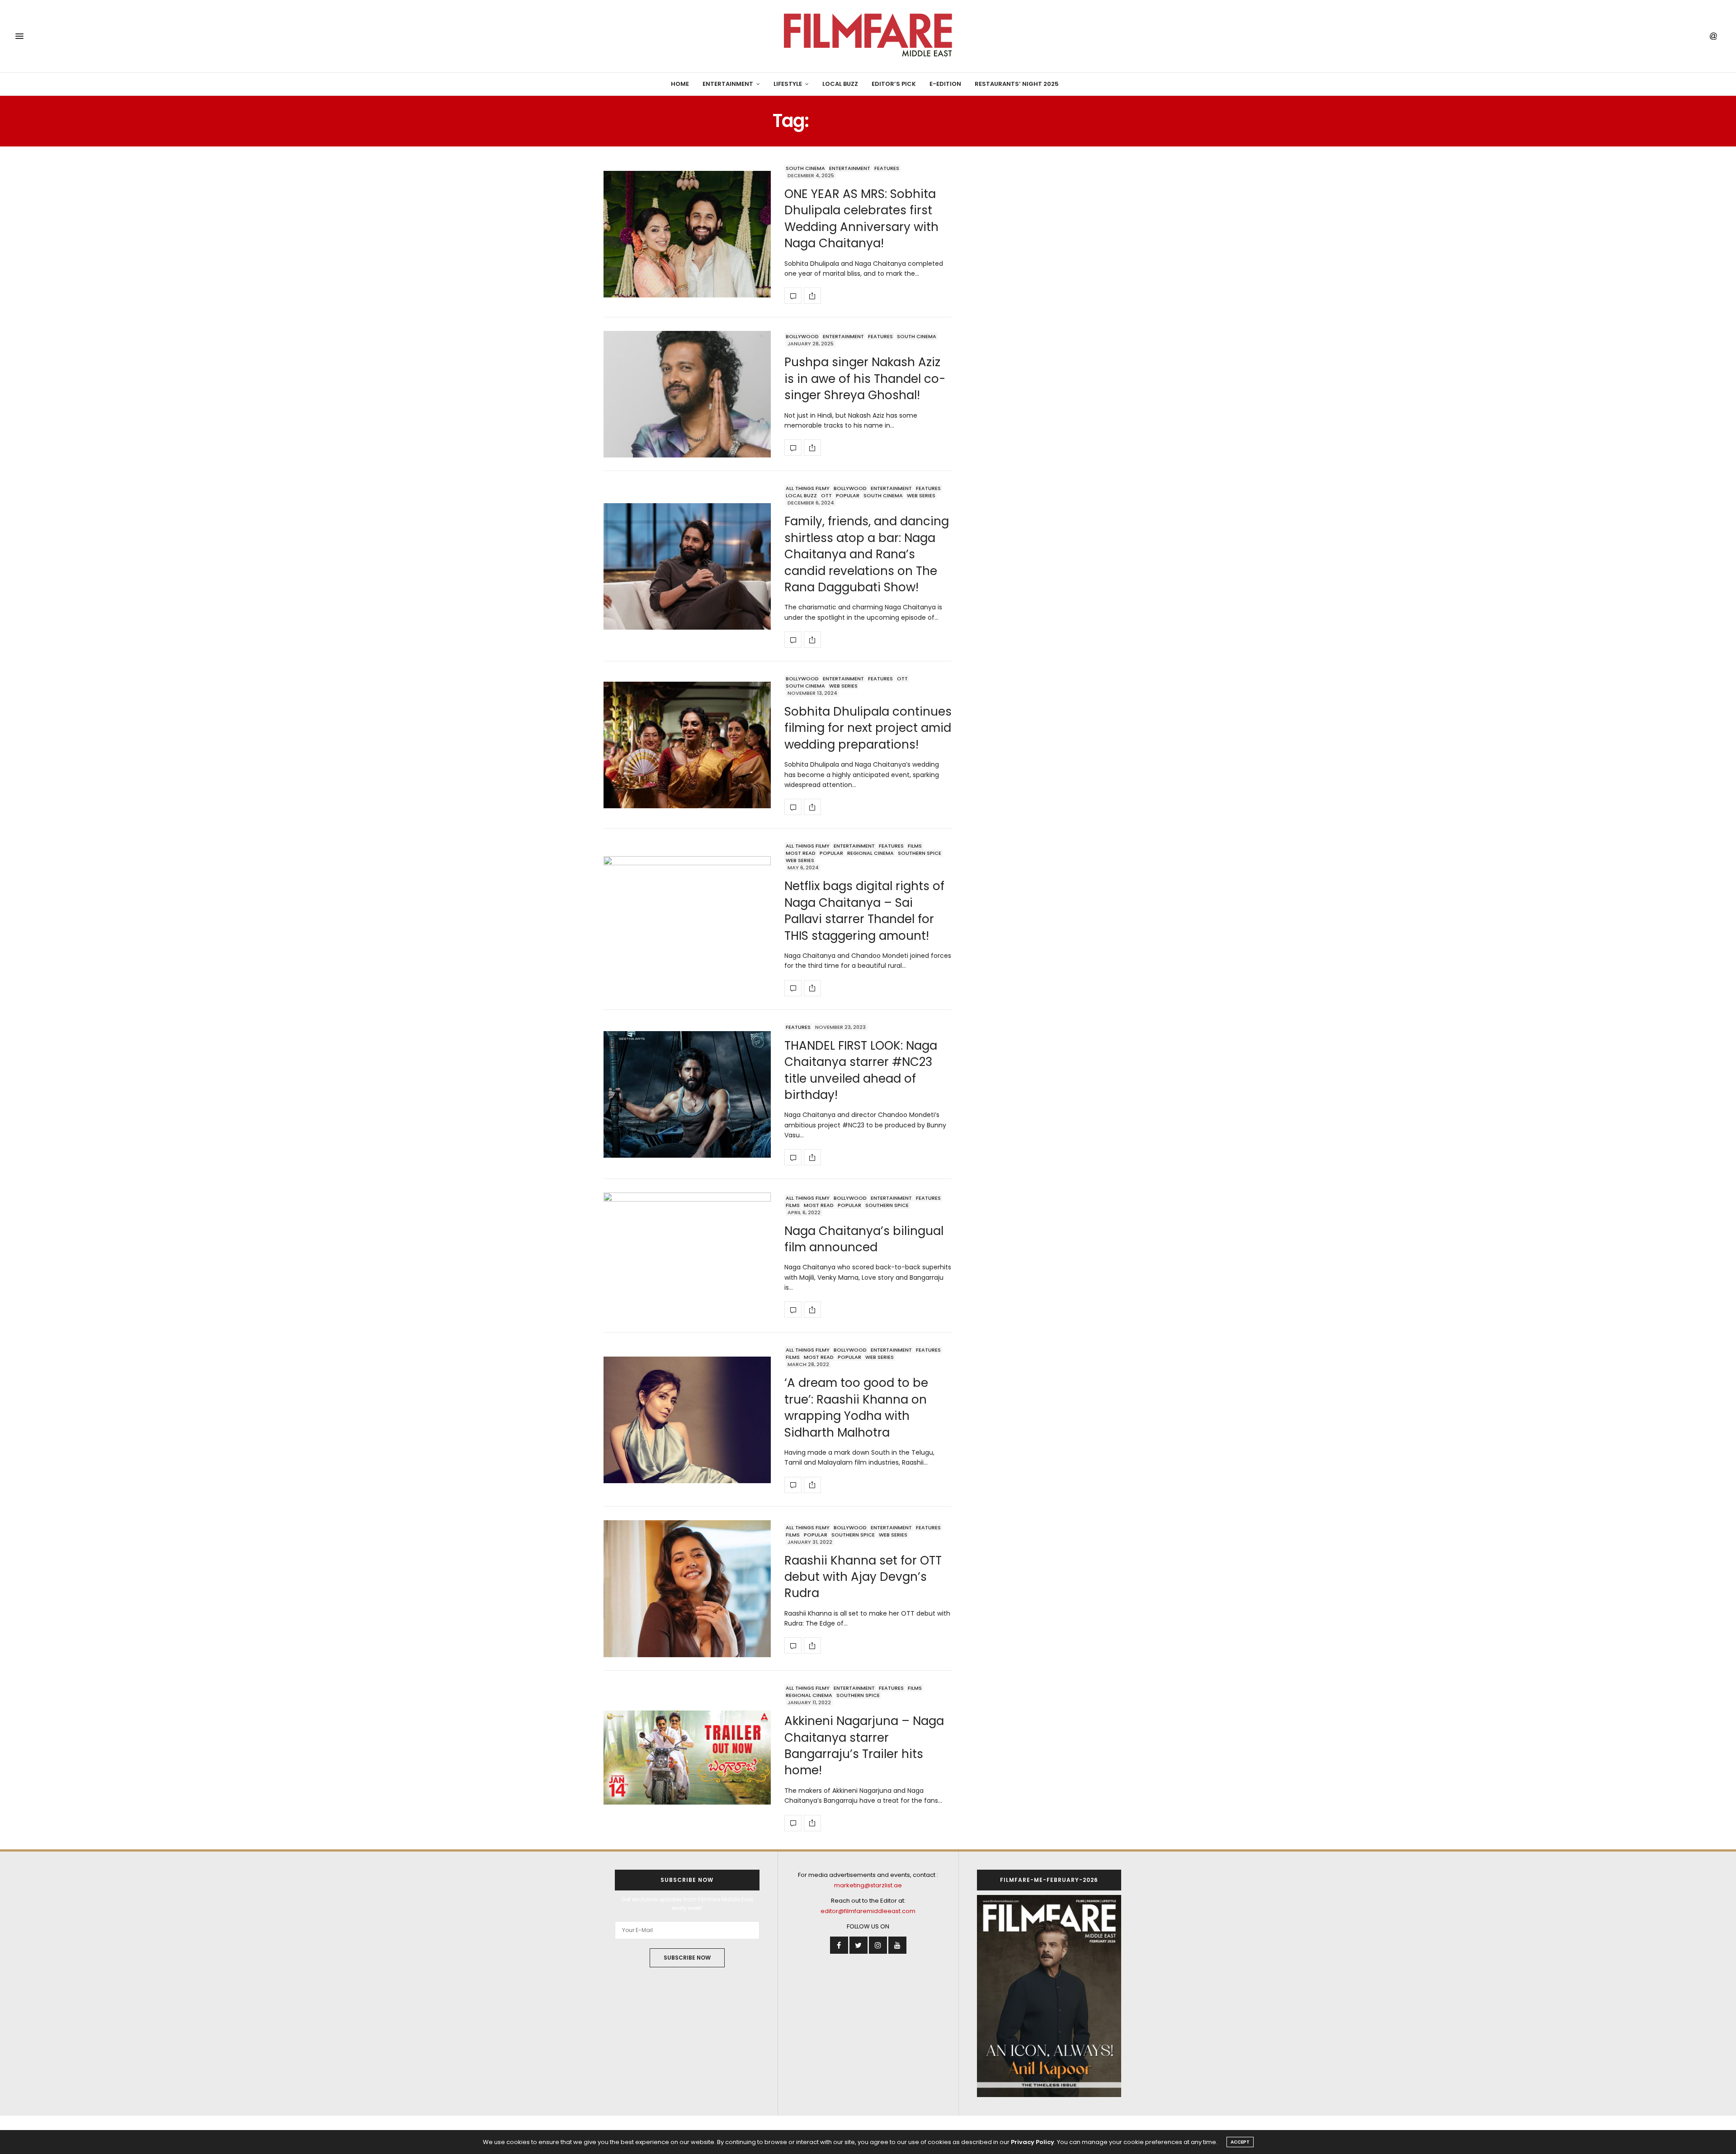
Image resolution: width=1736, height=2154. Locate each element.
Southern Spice (920, 853)
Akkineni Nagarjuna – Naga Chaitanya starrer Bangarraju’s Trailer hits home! (864, 1746)
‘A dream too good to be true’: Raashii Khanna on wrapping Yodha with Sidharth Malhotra (856, 1407)
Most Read (801, 853)
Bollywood (802, 336)
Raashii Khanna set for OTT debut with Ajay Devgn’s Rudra (863, 1577)
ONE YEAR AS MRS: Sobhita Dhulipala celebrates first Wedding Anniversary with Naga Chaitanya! (861, 219)
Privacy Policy (1033, 2142)
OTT (826, 495)
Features (887, 168)
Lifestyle (788, 84)
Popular (848, 495)
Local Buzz (840, 84)
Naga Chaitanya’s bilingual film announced (864, 1239)
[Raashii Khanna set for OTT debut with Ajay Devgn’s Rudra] (687, 1589)
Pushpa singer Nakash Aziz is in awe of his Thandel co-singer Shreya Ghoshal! (865, 379)
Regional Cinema (870, 853)
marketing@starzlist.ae (868, 1885)
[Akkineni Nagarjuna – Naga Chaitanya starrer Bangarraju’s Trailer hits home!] (687, 1758)
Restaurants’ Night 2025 (1017, 84)
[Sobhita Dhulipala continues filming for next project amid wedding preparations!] (687, 745)
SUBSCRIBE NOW (687, 1958)
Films (915, 846)
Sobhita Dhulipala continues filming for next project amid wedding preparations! (868, 728)
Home (680, 84)
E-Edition (945, 84)
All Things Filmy (808, 488)
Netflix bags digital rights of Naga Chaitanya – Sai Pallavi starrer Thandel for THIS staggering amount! (864, 911)
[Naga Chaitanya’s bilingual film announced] (687, 1256)
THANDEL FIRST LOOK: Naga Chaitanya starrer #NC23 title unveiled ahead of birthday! (861, 1070)
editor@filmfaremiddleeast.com (868, 1911)
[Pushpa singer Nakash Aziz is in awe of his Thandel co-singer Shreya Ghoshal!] (687, 394)
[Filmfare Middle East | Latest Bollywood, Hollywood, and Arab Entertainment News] (868, 36)
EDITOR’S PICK (894, 84)
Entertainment (728, 84)
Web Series (921, 495)
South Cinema (805, 168)
